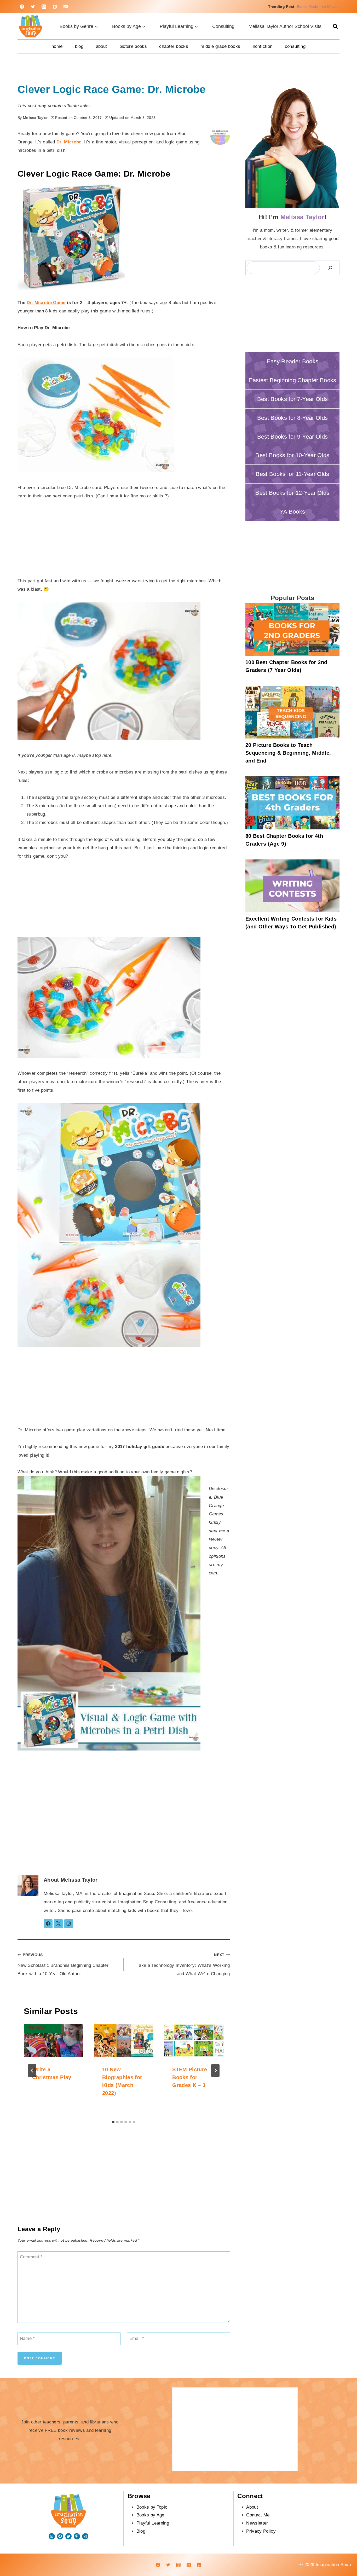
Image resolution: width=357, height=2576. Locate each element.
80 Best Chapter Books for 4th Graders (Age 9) (284, 840)
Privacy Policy (261, 2531)
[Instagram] (44, 7)
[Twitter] (33, 7)
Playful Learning (153, 2523)
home (57, 46)
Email (137, 2338)
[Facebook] (22, 7)
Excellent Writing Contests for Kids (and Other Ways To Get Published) (291, 923)
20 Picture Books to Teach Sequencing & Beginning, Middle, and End (288, 753)
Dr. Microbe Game (46, 303)
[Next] (215, 2071)
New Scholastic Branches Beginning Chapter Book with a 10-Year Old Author (63, 1965)
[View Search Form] (335, 26)
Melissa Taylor (79, 1880)
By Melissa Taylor (33, 118)
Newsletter (257, 2523)
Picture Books (133, 46)
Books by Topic (152, 2507)
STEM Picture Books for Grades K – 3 (190, 2077)
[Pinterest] (55, 7)
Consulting (223, 26)
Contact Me (258, 2515)
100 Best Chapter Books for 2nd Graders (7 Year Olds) (286, 666)
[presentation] (54, 2040)
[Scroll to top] (335, 2556)
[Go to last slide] (32, 2071)
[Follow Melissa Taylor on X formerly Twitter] (58, 1924)
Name (27, 2338)
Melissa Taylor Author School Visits (285, 26)
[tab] (113, 2122)
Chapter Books (174, 46)
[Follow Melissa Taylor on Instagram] (69, 1924)
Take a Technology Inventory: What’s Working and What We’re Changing (183, 1965)
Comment (31, 2257)
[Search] (330, 268)
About (102, 46)
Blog (79, 46)
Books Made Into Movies (318, 7)
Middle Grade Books (220, 46)
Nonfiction (263, 46)
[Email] (66, 7)
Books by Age (150, 2515)
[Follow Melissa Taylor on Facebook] (48, 1924)
